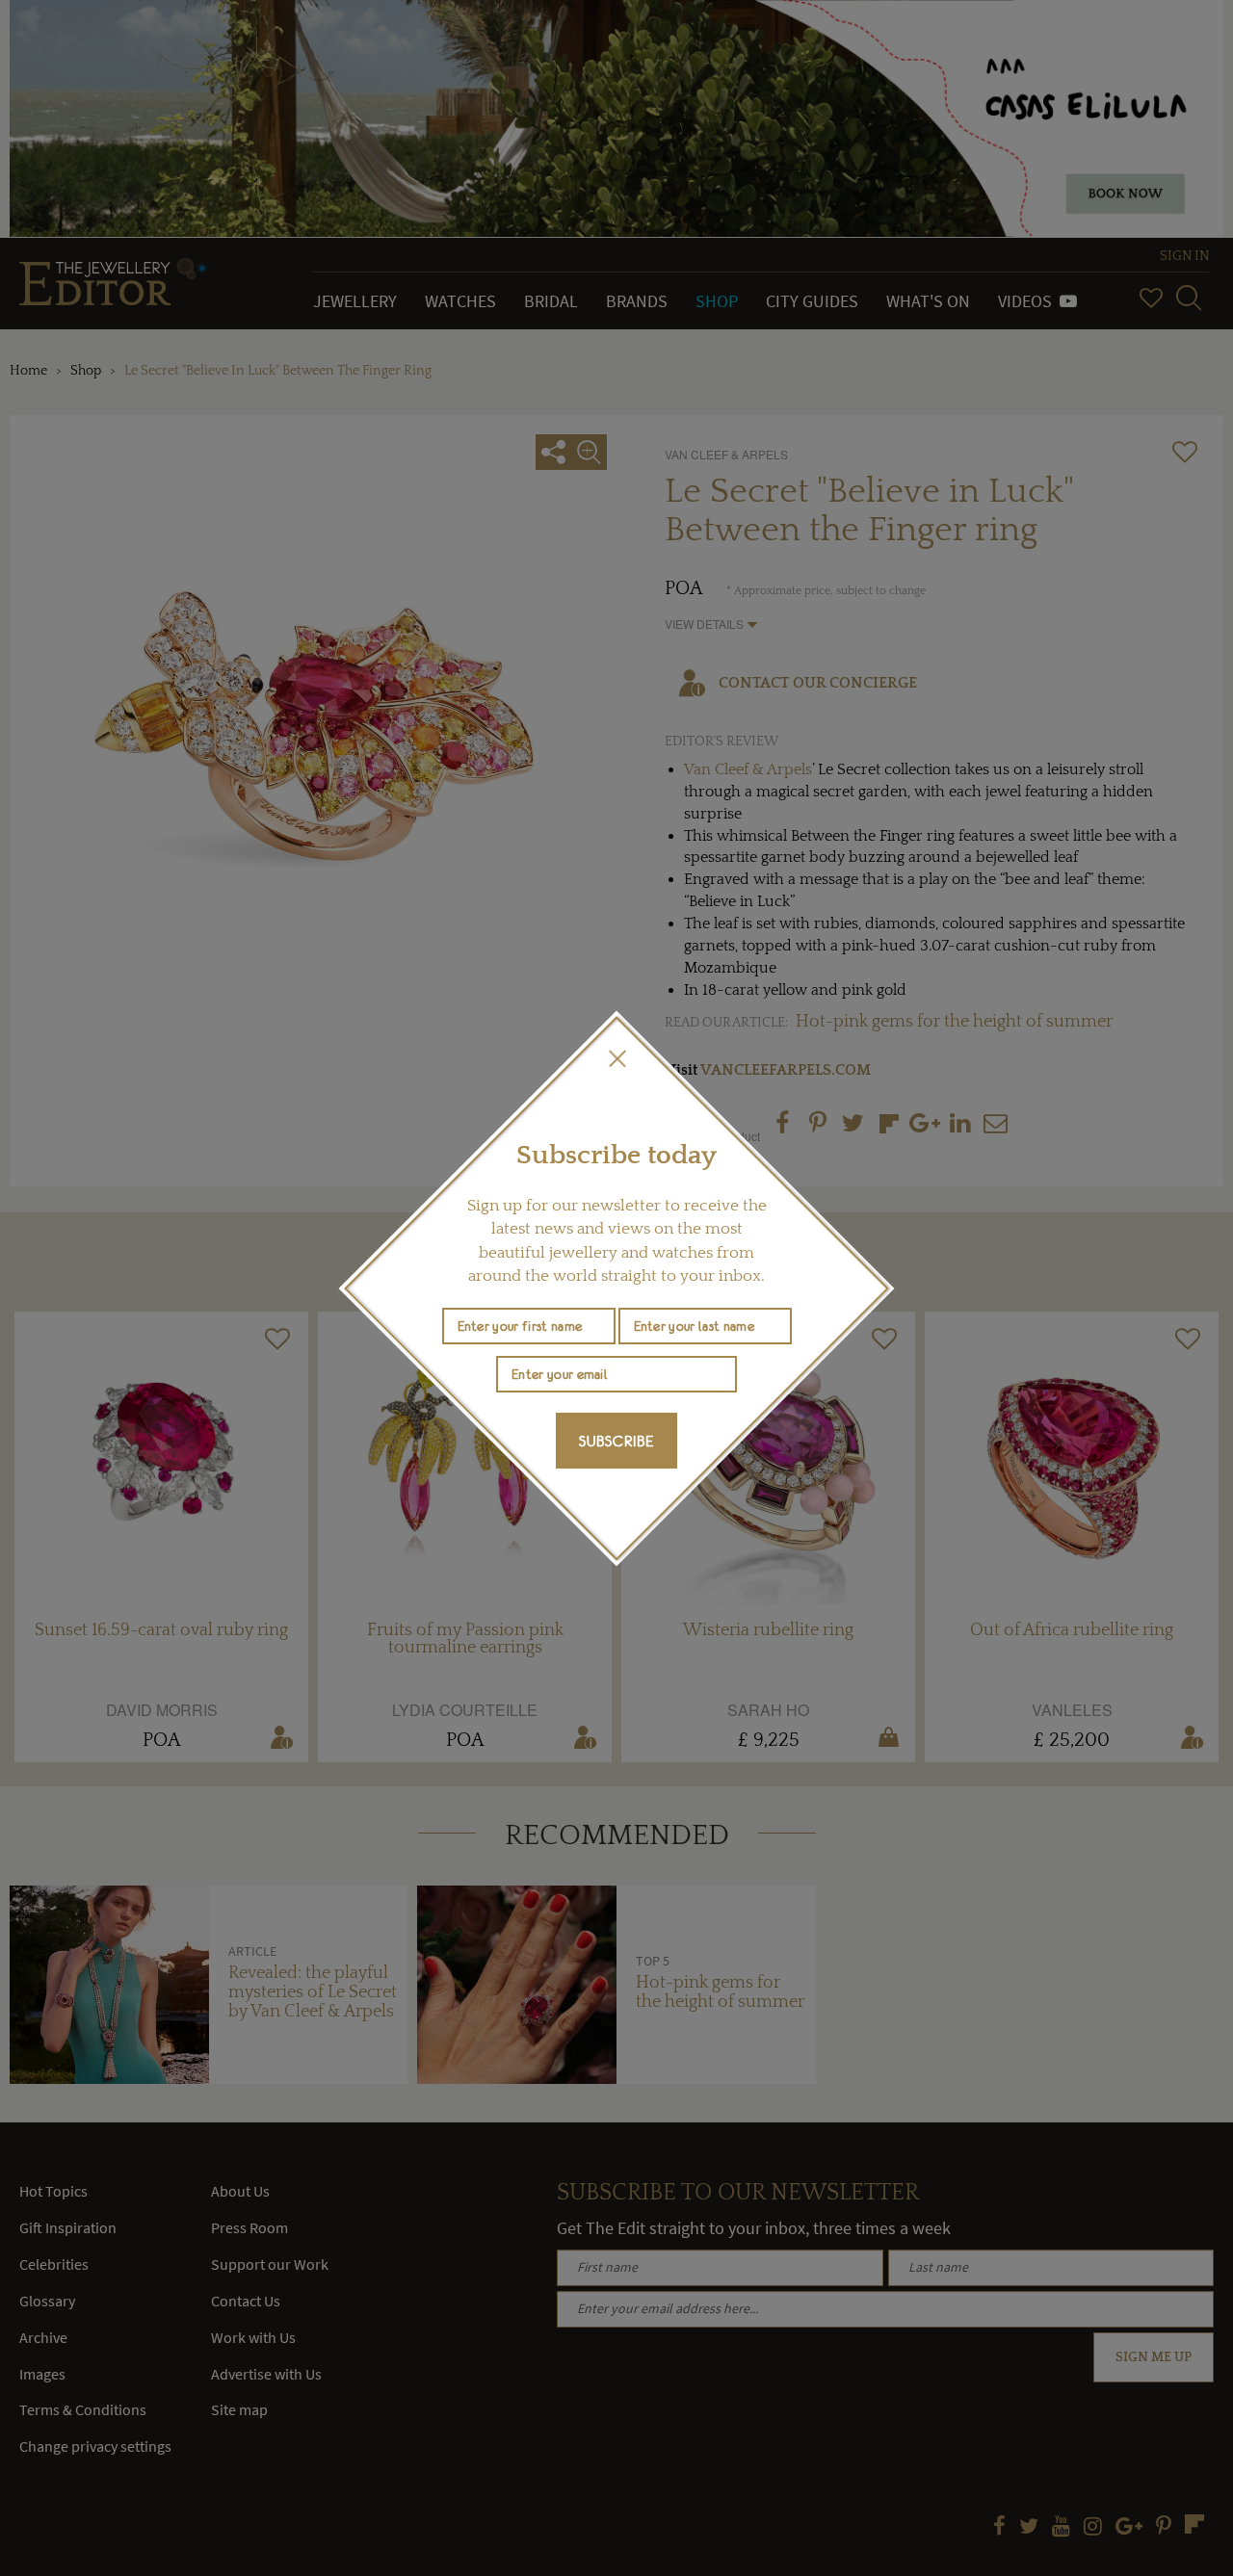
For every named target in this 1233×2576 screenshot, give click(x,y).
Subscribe (616, 1441)
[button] (616, 1058)
